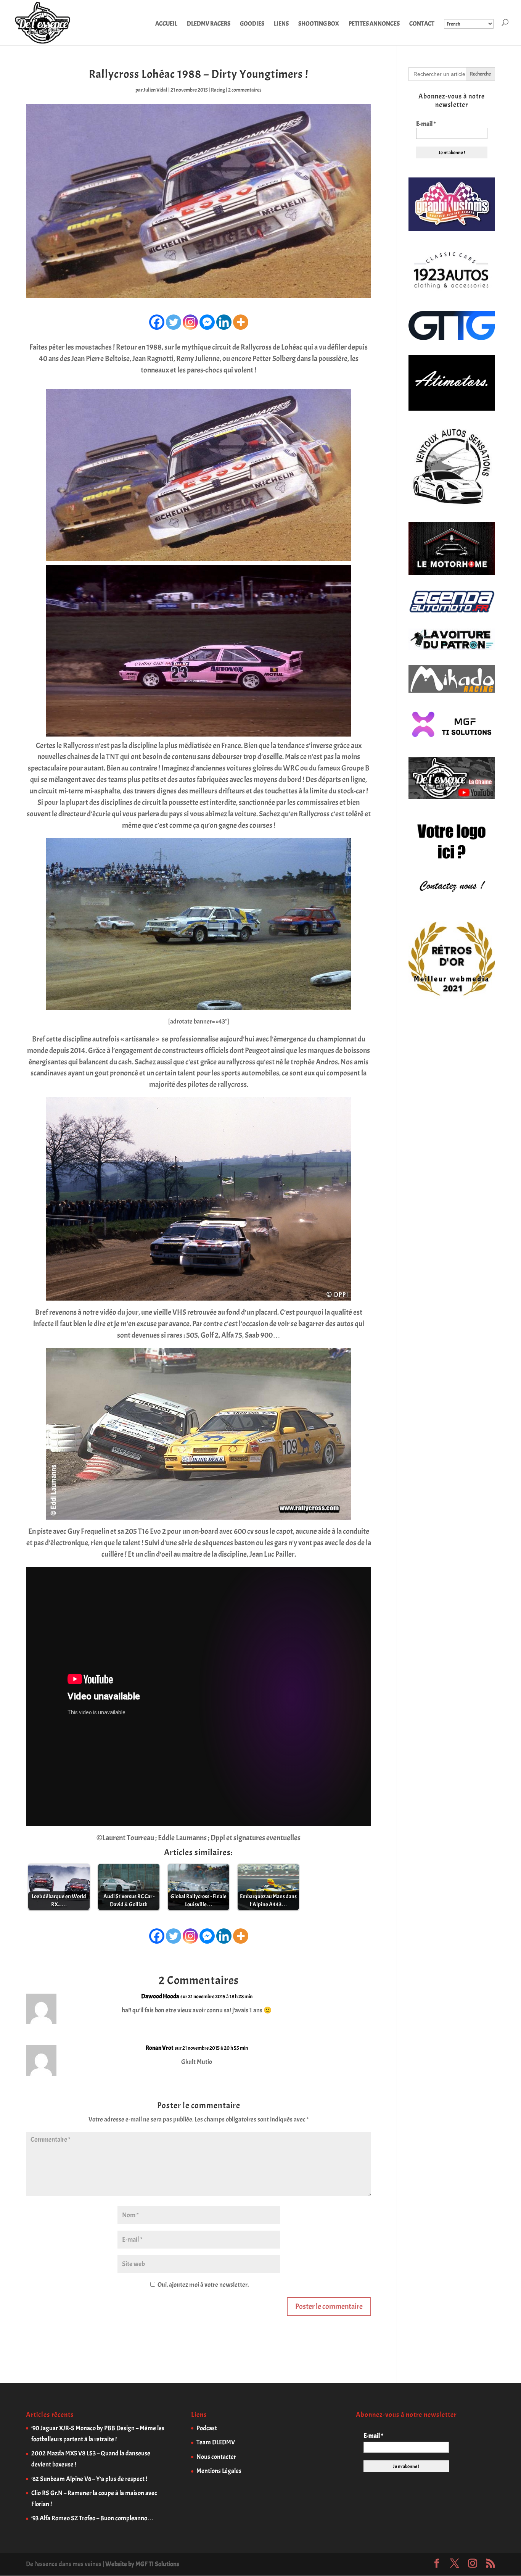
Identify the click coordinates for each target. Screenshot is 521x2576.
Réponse (350, 2003)
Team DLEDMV (216, 2442)
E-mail (426, 124)
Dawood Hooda (160, 1996)
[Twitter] (174, 322)
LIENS (281, 24)
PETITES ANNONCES (374, 24)
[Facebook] (157, 322)
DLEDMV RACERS (209, 24)
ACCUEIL (166, 24)
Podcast (207, 2428)
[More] (241, 322)
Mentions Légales (219, 2471)
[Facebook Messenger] (207, 322)
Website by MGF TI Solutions (142, 2564)
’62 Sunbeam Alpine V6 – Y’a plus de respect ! (89, 2479)
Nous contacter (216, 2457)
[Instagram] (190, 322)
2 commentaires (245, 90)
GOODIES (252, 24)
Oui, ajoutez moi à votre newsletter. (203, 2285)
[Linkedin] (224, 322)
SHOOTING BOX (319, 24)
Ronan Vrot (160, 2048)
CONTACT (422, 24)
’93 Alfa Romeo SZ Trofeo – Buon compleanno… (92, 2518)
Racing (218, 90)
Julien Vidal (155, 90)
